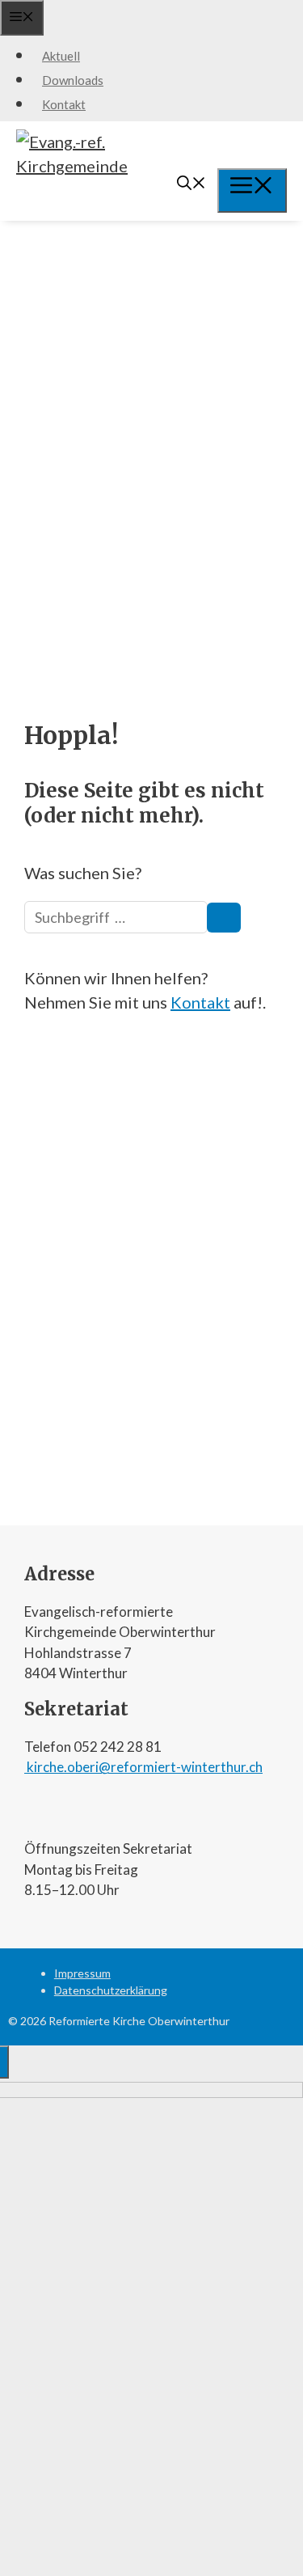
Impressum (82, 1973)
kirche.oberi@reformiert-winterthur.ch (143, 1767)
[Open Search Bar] (191, 184)
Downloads (73, 80)
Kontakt (64, 104)
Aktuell (61, 56)
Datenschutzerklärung (111, 1990)
